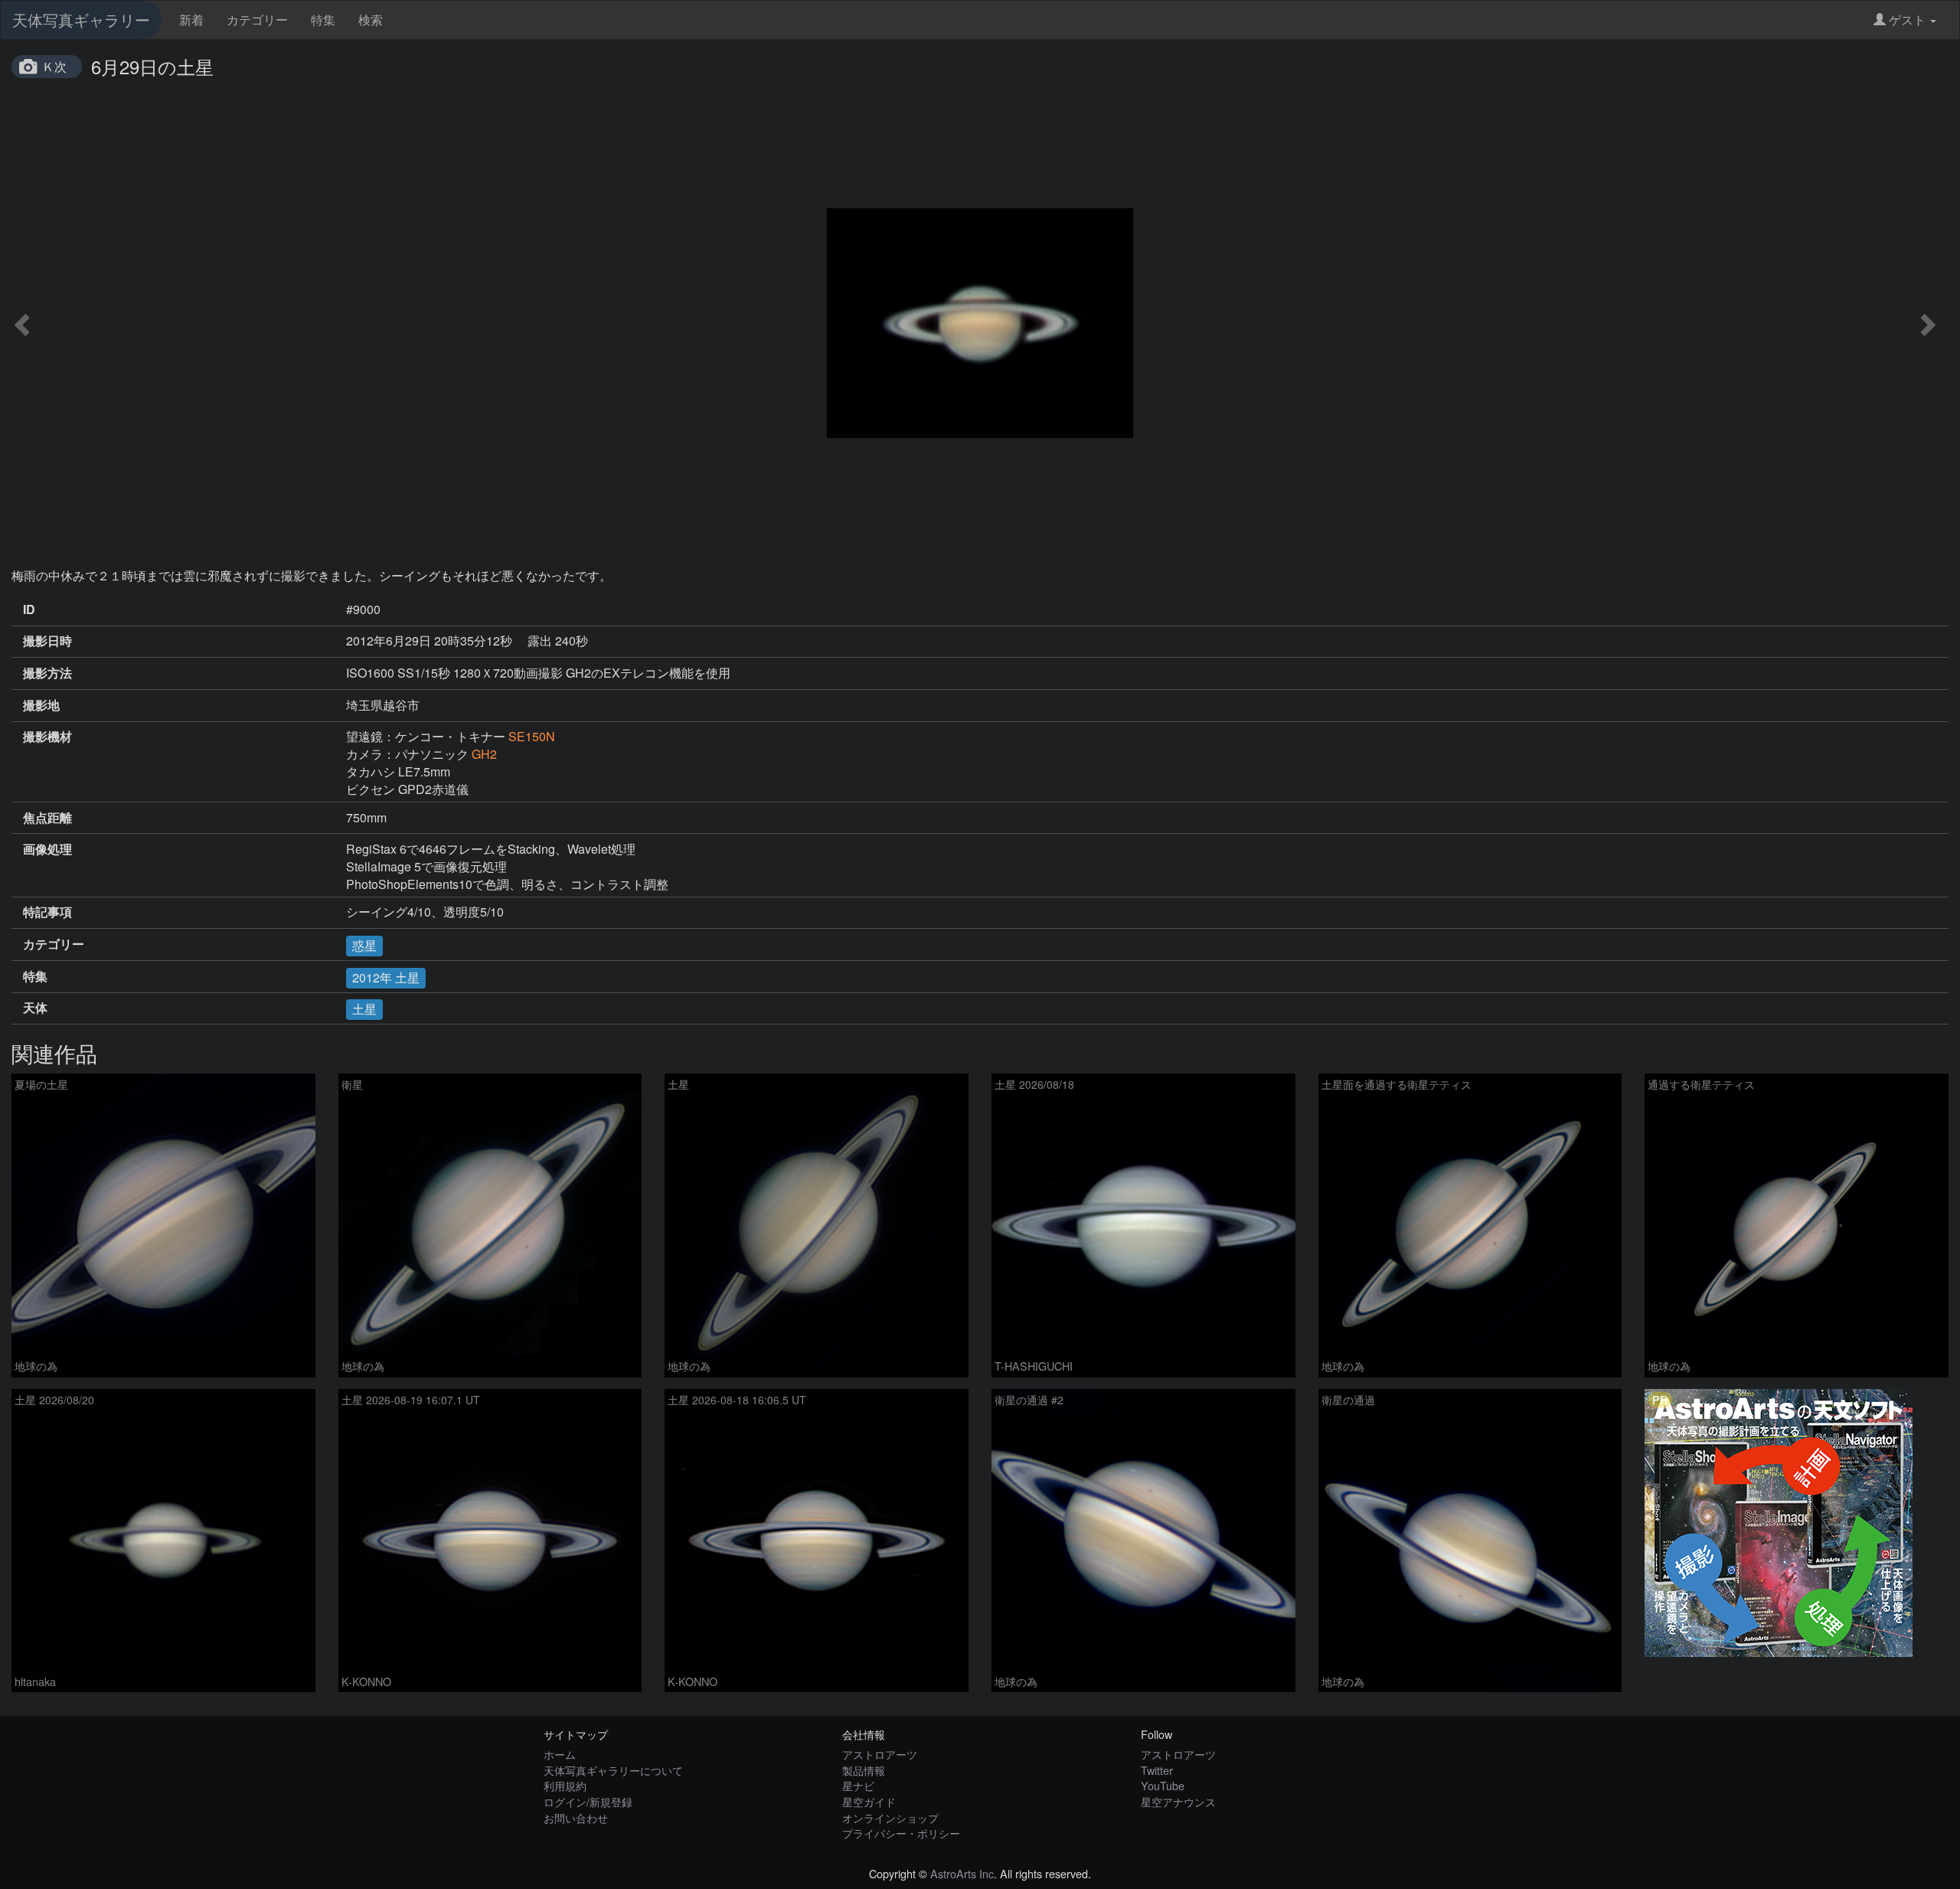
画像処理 (47, 849)
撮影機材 (47, 737)
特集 (323, 20)
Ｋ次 (54, 66)
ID (29, 610)
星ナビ (858, 1785)
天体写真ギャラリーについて (613, 1770)
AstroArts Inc (962, 1873)
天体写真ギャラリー (81, 20)
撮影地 (41, 705)
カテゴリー (257, 20)
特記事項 (47, 912)
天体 (35, 1008)
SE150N (532, 736)
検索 (371, 20)
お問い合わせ (576, 1817)
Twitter (1157, 1770)
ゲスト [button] (1907, 20)
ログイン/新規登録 (588, 1801)
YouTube (1163, 1785)
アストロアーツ (880, 1754)
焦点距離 (47, 818)
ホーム (560, 1754)
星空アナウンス (1178, 1801)
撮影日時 (47, 641)
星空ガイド (869, 1801)
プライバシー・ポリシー (901, 1833)
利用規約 (565, 1785)
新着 (191, 20)
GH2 (484, 754)
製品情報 (864, 1770)
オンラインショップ (890, 1817)
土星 (364, 1009)
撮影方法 (47, 673)
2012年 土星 (386, 977)
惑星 (364, 945)
